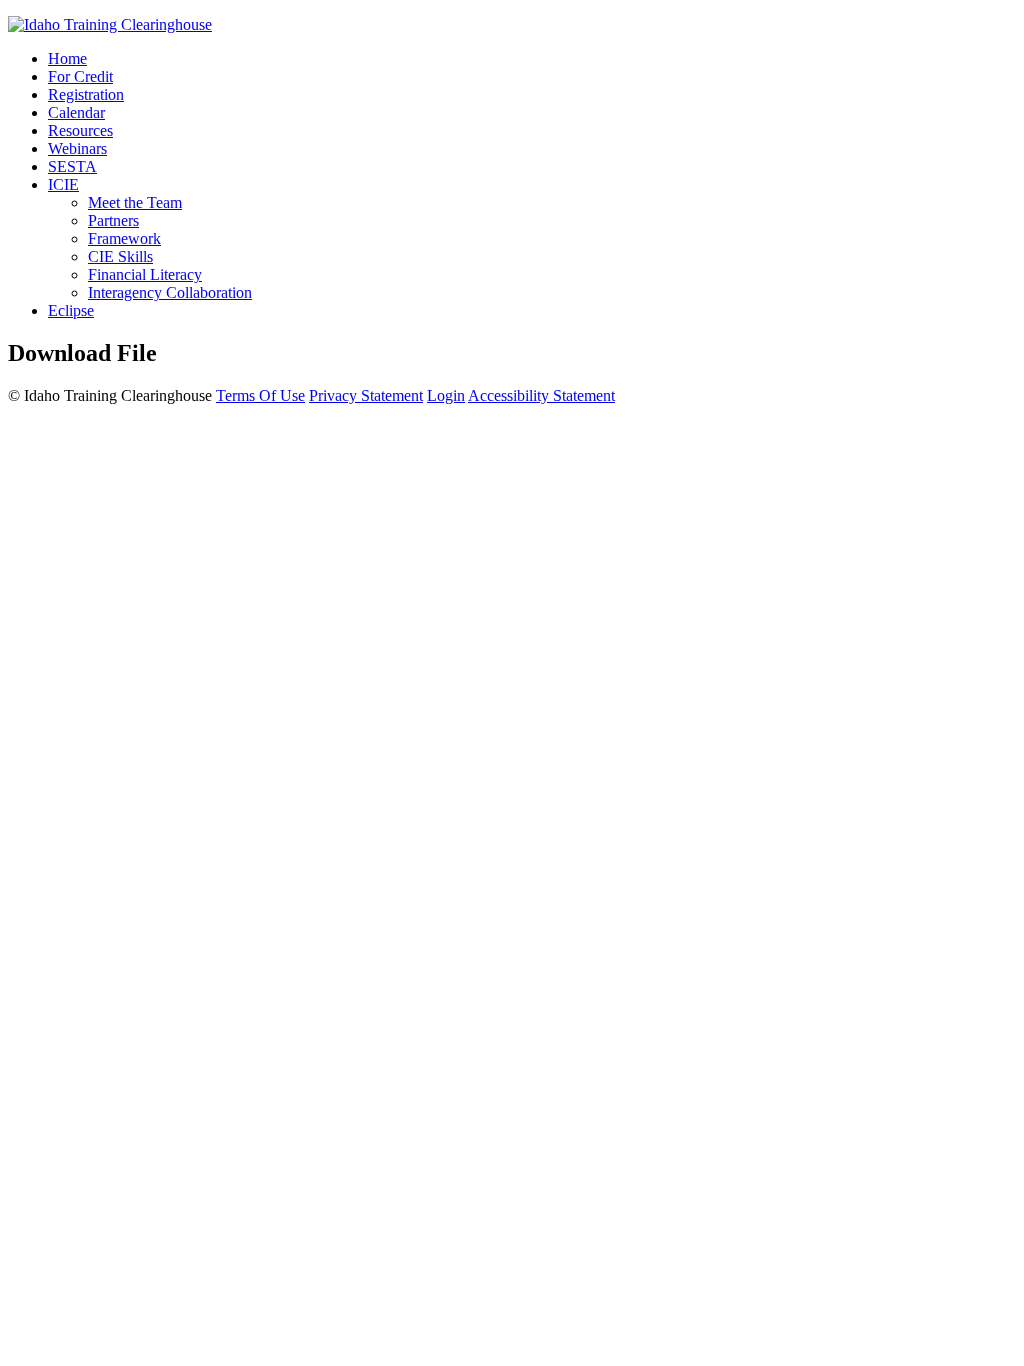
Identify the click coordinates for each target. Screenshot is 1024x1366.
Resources (80, 130)
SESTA (72, 166)
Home (67, 58)
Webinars (77, 148)
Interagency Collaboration (170, 292)
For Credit (80, 76)
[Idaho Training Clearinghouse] (110, 24)
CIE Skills (120, 256)
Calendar (76, 112)
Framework (124, 238)
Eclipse (71, 310)
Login (446, 395)
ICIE (63, 184)
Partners (113, 220)
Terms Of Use (260, 395)
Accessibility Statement (541, 395)
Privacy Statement (366, 395)
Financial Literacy (145, 274)
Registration (86, 94)
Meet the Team (135, 202)
